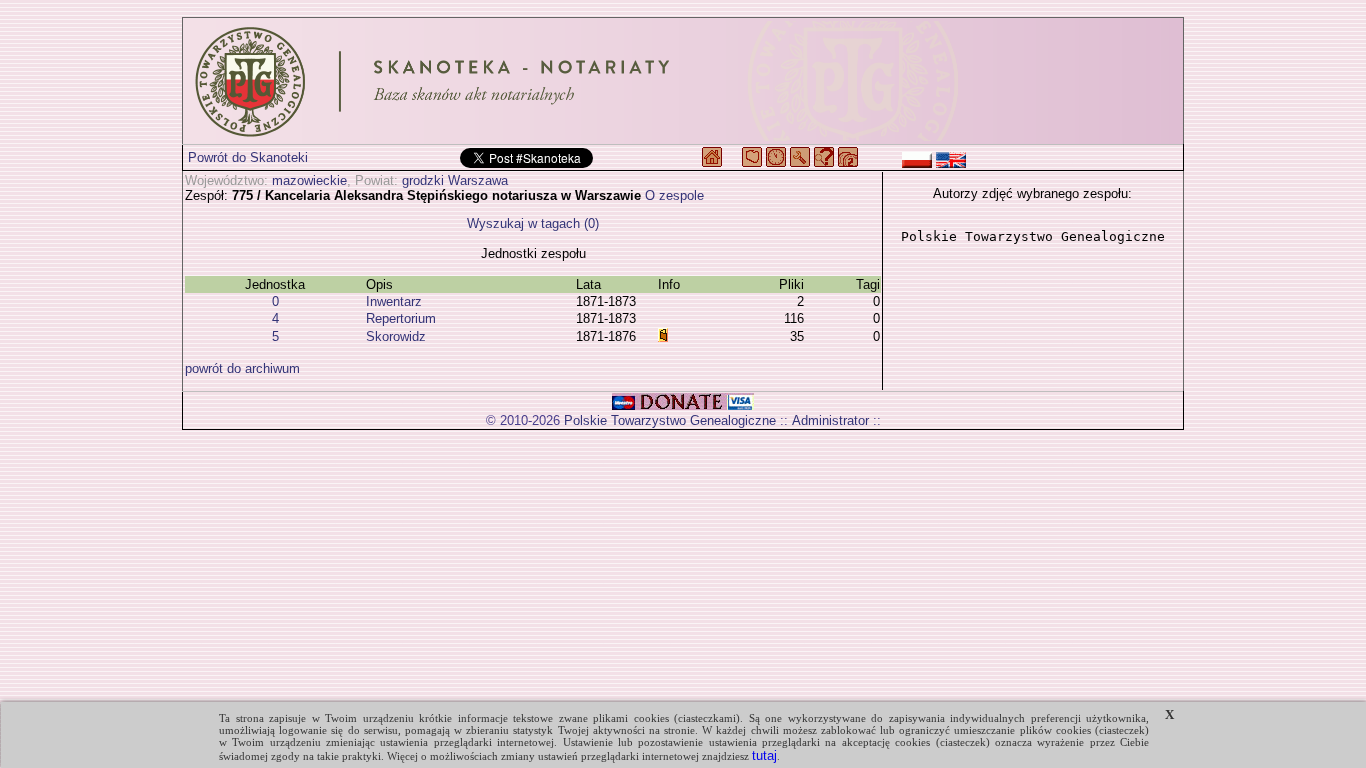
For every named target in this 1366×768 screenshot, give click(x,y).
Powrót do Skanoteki (248, 157)
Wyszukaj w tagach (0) (533, 223)
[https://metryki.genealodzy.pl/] (683, 81)
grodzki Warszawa (455, 180)
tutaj (764, 755)
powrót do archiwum (242, 368)
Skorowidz (396, 336)
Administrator (830, 420)
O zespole (674, 195)
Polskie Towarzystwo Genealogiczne (670, 420)
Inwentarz (394, 301)
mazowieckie (309, 180)
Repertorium (401, 318)
